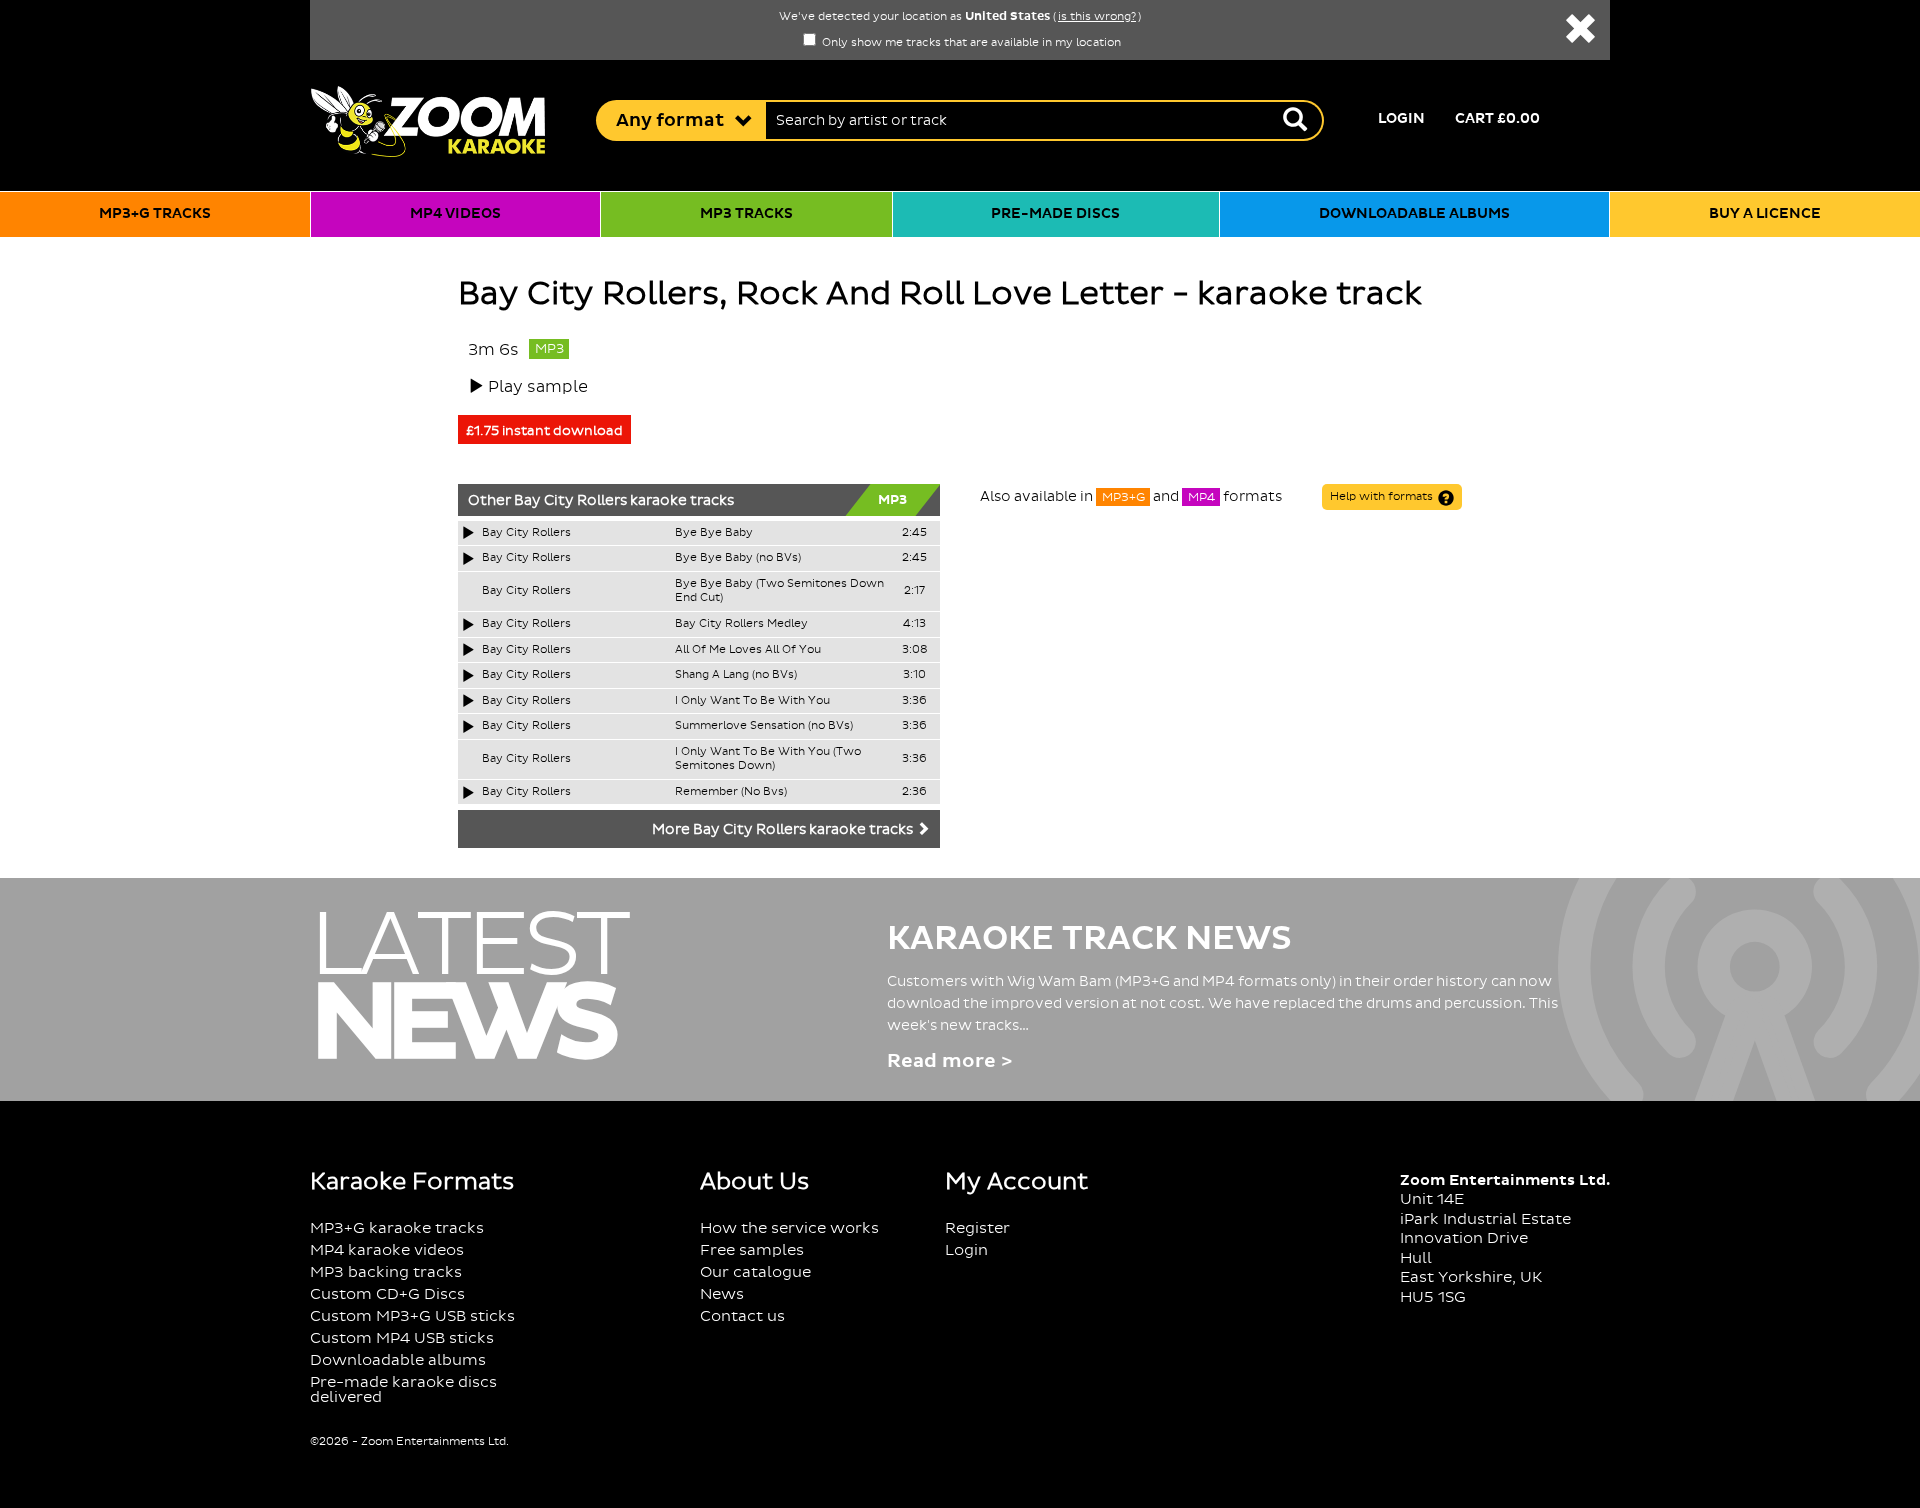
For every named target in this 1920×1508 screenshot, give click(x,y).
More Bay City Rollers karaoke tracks (784, 830)
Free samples (752, 1250)
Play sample (538, 387)
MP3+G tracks (155, 214)
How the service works (789, 1228)
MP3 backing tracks (386, 1272)
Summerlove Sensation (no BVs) (764, 726)
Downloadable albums (1414, 214)
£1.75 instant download (544, 431)
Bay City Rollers (570, 501)
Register (977, 1228)
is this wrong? (1097, 17)
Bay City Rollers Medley (741, 624)
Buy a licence (1765, 214)
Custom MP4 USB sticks (402, 1338)
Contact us (742, 1316)
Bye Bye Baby (714, 533)
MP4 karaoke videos (387, 1250)
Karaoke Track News (1089, 939)
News (722, 1294)
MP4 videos (455, 214)
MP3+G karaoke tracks (397, 1228)
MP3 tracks (746, 214)
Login (1401, 119)
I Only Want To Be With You (752, 701)
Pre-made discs (1055, 214)
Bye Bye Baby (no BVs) (738, 558)
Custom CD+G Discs (387, 1294)
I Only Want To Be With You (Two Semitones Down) (768, 759)
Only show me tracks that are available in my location (970, 43)
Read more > (949, 1061)
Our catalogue (755, 1272)
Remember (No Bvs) (731, 792)
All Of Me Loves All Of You (748, 650)
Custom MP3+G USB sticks (412, 1316)
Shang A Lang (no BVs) (736, 675)
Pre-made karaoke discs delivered (403, 1390)
